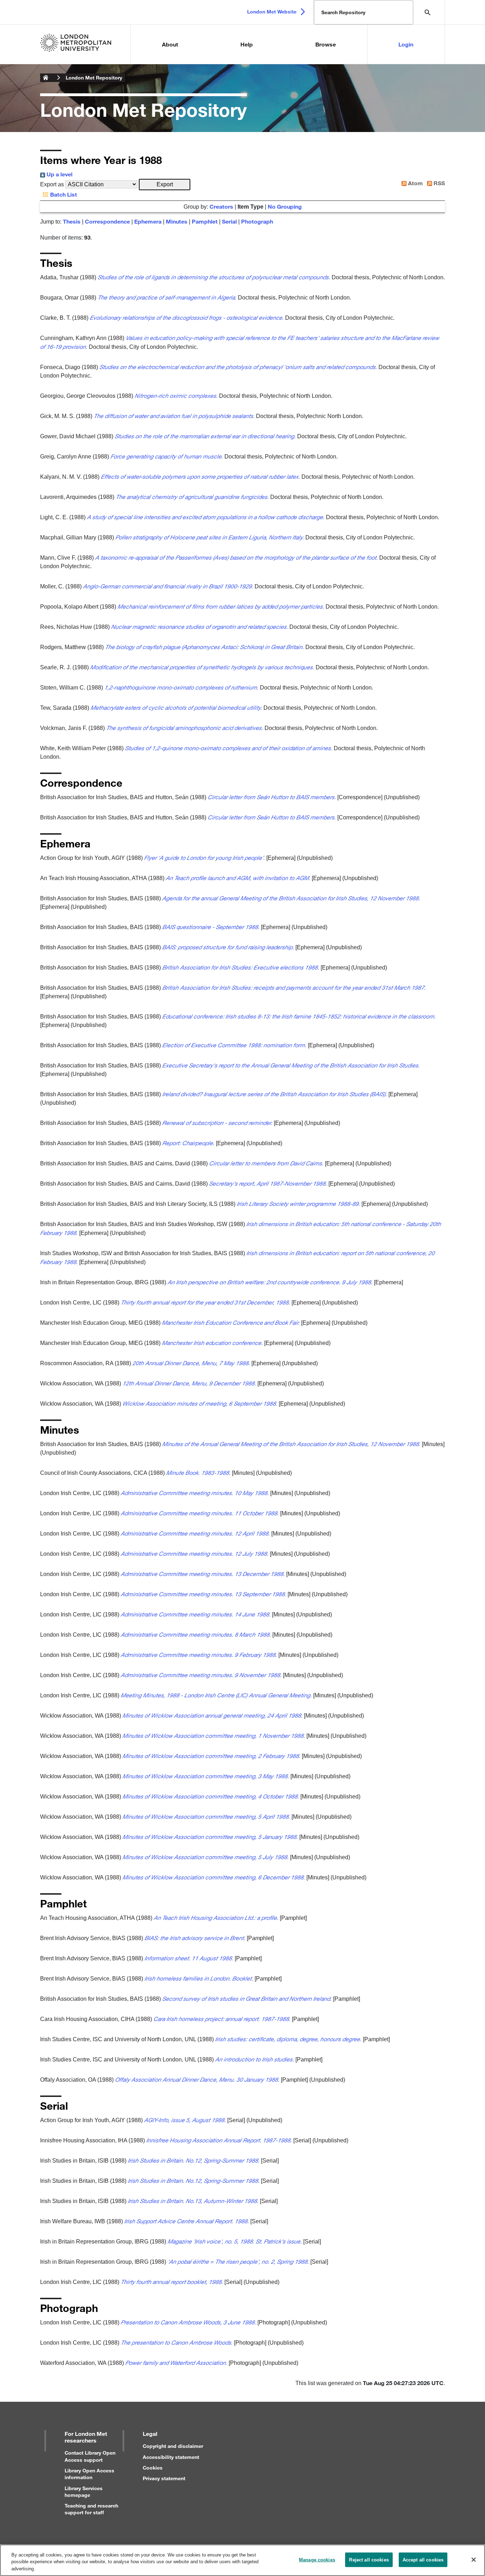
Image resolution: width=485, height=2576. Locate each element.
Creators (221, 206)
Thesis (72, 221)
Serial (229, 221)
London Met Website (272, 12)
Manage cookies (317, 2559)
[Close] (474, 2560)
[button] (165, 185)
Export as (52, 184)
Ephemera (148, 221)
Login (406, 44)
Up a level (59, 174)
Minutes (177, 221)
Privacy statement (164, 2478)
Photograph (257, 221)
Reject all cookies (369, 2559)
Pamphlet (205, 221)
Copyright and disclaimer (173, 2446)
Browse (326, 44)
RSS (438, 183)
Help (247, 44)
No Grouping (285, 206)
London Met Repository (94, 78)
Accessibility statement (171, 2457)
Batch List (63, 194)
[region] (243, 2560)
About (170, 44)
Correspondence (107, 221)
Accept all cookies (423, 2559)
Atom (415, 183)
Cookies (153, 2468)
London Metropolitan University (46, 78)
